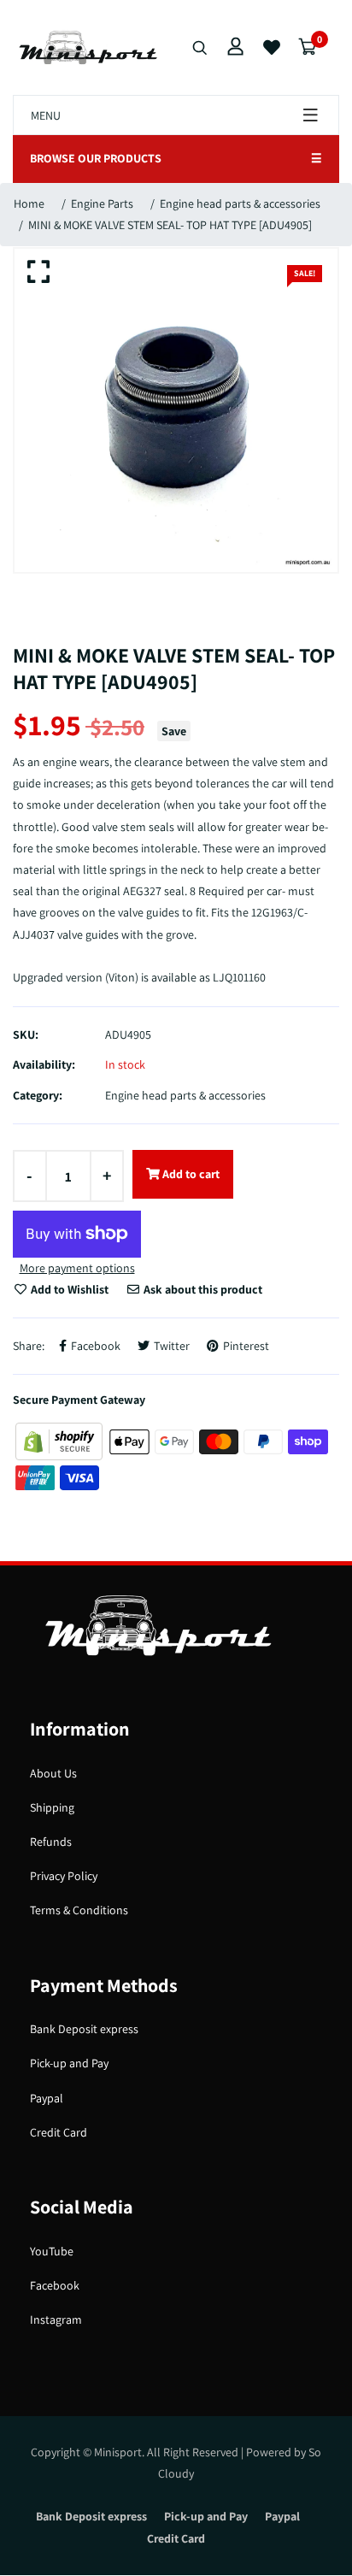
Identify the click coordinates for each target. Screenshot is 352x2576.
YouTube (52, 2251)
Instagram (56, 2320)
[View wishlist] (272, 48)
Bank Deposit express (84, 2029)
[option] (176, 410)
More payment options (77, 1268)
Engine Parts (102, 203)
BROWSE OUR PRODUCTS (176, 158)
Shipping (52, 1807)
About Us (53, 1773)
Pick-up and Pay (69, 2063)
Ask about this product (202, 1289)
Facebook (55, 2285)
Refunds (51, 1842)
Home (29, 203)
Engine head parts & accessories (240, 203)
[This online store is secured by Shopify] (60, 1441)
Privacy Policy (64, 1876)
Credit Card (59, 2132)
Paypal (47, 2098)
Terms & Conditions (79, 1910)
